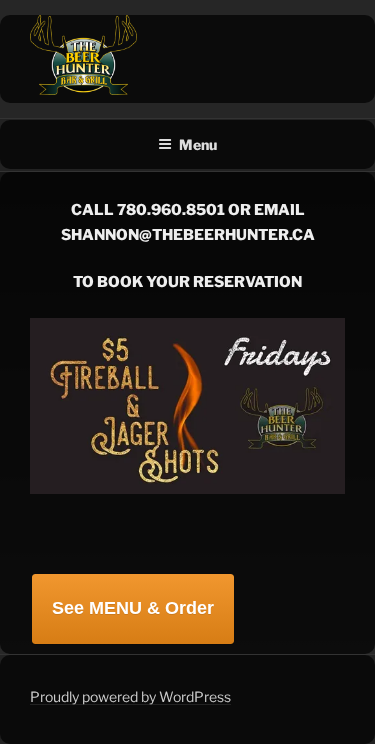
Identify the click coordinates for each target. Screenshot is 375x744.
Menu (198, 144)
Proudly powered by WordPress (130, 696)
